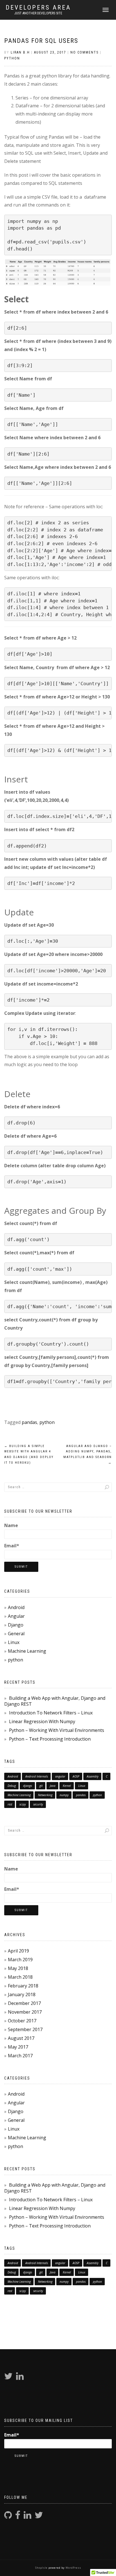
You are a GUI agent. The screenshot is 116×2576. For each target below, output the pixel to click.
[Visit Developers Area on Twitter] (8, 2378)
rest (10, 1804)
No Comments (84, 52)
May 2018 (18, 1968)
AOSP (76, 1776)
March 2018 (20, 1977)
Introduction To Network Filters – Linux (51, 1713)
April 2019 (18, 1951)
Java (53, 1786)
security (38, 1804)
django (28, 1786)
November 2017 (25, 2012)
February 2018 (23, 1986)
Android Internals (37, 1776)
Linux (14, 1642)
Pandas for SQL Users (41, 41)
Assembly (93, 1776)
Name (11, 1525)
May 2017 (18, 2047)
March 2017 (20, 2056)
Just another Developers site (38, 13)
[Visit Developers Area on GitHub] (8, 2517)
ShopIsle (42, 2568)
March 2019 (20, 1960)
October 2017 (22, 2021)
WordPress (73, 2568)
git (41, 1786)
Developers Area (38, 8)
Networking (45, 1795)
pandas (29, 1422)
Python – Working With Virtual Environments (57, 1730)
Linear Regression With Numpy (42, 1721)
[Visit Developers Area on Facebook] (18, 2517)
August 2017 (21, 2038)
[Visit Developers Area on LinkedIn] (20, 2378)
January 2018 (22, 1994)
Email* (12, 1546)
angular (60, 1776)
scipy (23, 1804)
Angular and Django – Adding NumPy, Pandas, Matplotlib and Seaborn (88, 1454)
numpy (64, 1795)
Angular (16, 1616)
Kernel (67, 1786)
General (16, 1634)
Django (16, 1625)
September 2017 (25, 2029)
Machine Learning (27, 1651)
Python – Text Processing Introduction (50, 1739)
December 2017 (24, 2003)
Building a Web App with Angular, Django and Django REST (55, 1701)
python (12, 58)
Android (16, 1607)
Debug (12, 1786)
